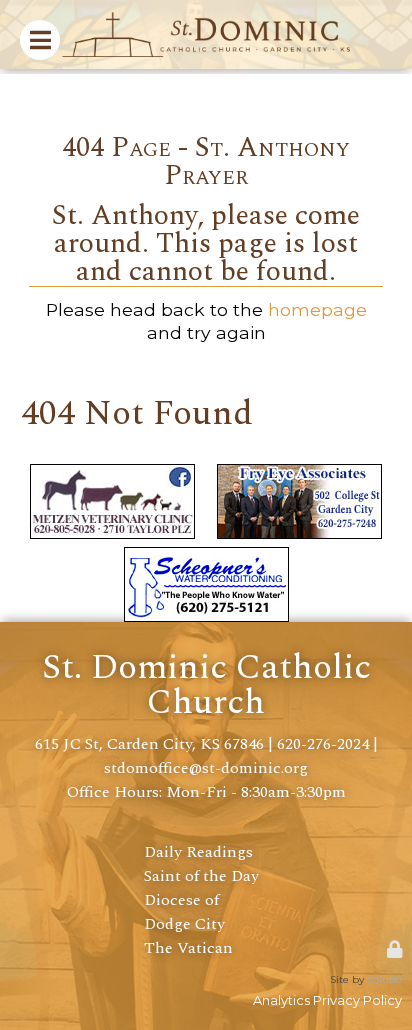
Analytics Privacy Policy (327, 1000)
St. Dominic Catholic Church (206, 685)
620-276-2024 (323, 744)
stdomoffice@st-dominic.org (206, 768)
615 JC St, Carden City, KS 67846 (149, 744)
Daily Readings (198, 852)
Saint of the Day (201, 876)
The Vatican (188, 948)
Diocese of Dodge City (184, 912)
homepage (317, 309)
